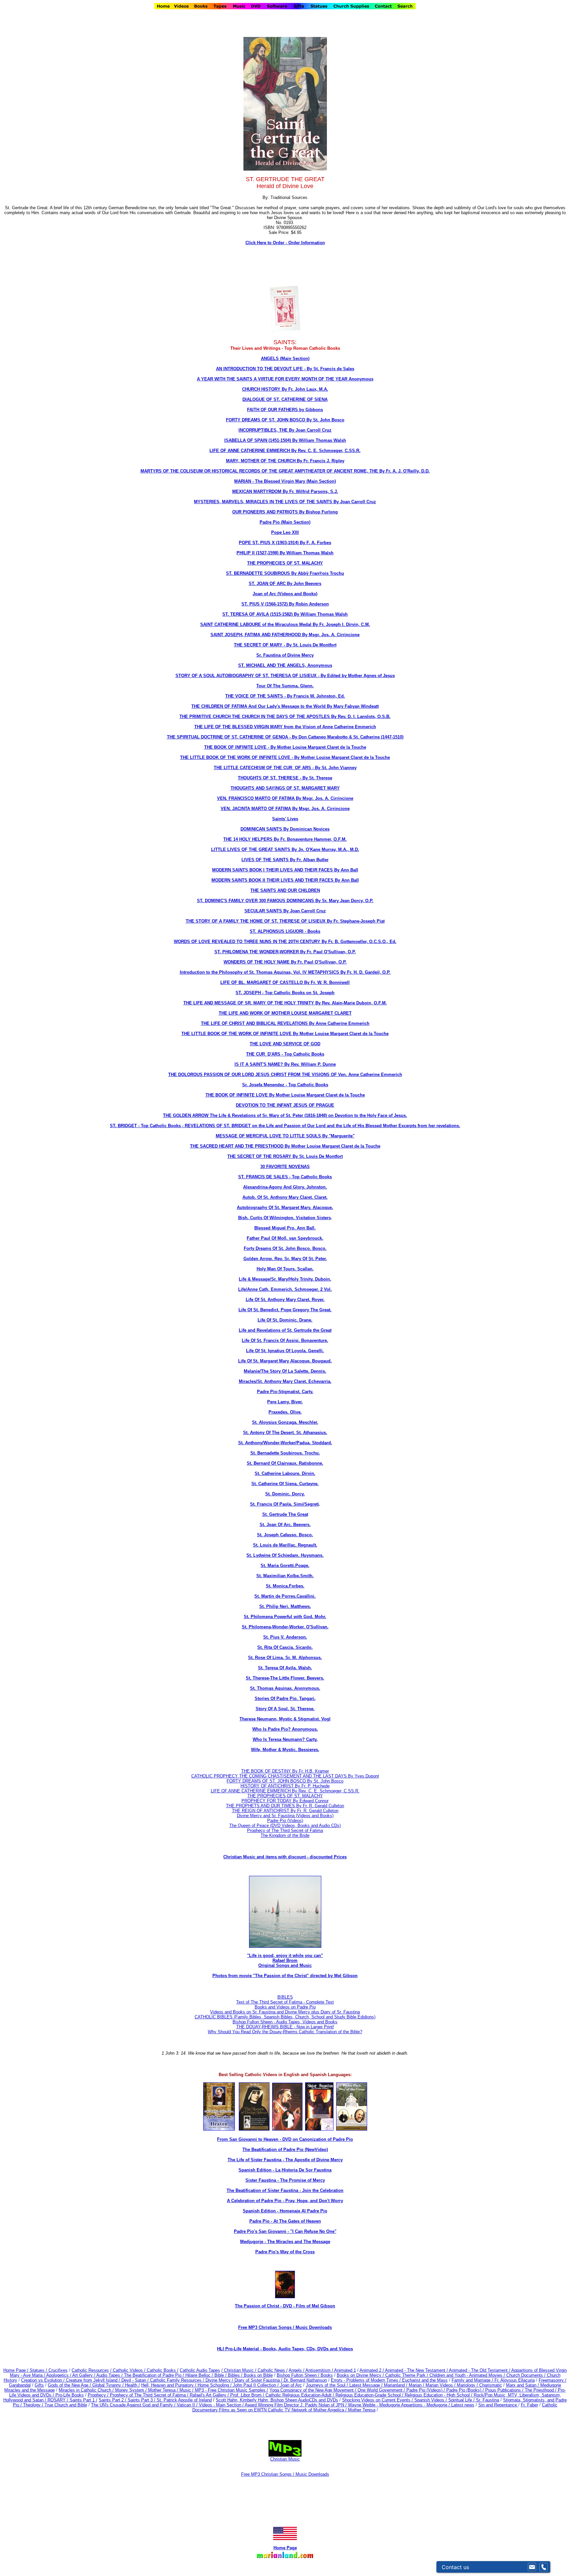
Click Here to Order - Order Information (285, 243)
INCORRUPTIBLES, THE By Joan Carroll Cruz (285, 430)
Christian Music (285, 2459)
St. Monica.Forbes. (285, 1586)
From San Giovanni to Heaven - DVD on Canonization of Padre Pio (285, 2139)
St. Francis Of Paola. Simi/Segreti (285, 1504)
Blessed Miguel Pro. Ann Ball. (285, 1228)
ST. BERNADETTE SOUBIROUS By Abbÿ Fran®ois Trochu (285, 573)
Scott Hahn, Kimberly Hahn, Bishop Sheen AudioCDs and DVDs (277, 2400)
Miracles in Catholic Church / (87, 2390)
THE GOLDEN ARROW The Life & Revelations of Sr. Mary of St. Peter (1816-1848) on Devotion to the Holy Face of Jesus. (285, 1115)
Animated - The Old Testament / (480, 2370)
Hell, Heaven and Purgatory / (169, 2385)
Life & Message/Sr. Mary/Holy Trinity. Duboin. (285, 1279)
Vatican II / (188, 2405)
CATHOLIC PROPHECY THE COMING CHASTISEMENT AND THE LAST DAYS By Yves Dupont (285, 1776)
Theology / (34, 2405)
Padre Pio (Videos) (285, 1821)
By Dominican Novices (306, 829)
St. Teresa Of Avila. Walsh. (285, 1668)
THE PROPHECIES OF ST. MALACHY (285, 563)
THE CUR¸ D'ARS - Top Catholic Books (285, 1054)
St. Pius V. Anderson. (285, 1637)
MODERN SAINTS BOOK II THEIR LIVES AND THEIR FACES (273, 880)
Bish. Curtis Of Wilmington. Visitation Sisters (285, 1218)
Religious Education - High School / (439, 2395)
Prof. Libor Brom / (248, 2395)
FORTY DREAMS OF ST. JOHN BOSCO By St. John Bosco (285, 420)
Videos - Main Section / (222, 2405)
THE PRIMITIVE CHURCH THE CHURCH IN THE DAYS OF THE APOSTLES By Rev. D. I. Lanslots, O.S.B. (285, 717)
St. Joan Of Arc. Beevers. (285, 1525)
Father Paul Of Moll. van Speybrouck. (285, 1238)
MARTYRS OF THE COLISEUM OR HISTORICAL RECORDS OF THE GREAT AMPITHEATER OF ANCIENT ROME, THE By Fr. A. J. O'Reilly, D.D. (285, 471)
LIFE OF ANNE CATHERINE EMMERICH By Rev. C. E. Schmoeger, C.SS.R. (285, 451)
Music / (187, 2390)
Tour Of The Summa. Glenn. (285, 686)
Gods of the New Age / (70, 2385)
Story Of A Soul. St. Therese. (285, 1709)
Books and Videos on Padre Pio (285, 2007)
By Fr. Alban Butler (309, 860)
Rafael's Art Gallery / (210, 2395)
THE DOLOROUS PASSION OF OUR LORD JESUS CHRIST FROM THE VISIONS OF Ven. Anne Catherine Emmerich (285, 1075)
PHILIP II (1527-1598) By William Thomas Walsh (285, 553)
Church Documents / (526, 2375)
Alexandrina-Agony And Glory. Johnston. (285, 1187)
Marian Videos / (441, 2385)
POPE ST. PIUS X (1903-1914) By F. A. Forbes (285, 543)
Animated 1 (345, 2370)
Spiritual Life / (462, 2400)
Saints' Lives (285, 819)
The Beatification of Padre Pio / (155, 2375)
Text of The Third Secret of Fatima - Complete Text (285, 2002)
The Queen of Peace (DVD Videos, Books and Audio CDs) (285, 1826)
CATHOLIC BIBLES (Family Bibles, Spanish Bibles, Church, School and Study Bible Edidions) (285, 2017)
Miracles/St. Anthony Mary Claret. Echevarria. (285, 1381)
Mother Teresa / (164, 2390)
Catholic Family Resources (176, 2380)
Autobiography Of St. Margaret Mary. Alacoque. (285, 1207)
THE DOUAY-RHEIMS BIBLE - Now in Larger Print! (285, 2027)
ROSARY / (59, 2400)
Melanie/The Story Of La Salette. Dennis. (285, 1371)
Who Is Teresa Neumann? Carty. (285, 1739)
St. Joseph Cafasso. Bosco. (285, 1535)
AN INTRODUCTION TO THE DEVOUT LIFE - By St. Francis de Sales (285, 369)
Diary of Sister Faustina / (259, 2380)
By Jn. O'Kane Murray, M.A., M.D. (325, 849)
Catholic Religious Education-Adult (299, 2395)
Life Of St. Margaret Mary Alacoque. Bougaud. (285, 1361)
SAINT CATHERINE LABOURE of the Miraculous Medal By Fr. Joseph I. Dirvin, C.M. (285, 624)
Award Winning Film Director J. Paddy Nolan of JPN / (296, 2405)
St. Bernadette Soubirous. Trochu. (285, 1453)
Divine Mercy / (220, 2380)
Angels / (297, 2370)
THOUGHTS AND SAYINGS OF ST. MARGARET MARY (285, 788)
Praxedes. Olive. (285, 1412)
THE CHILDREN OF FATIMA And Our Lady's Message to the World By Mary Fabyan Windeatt (285, 706)
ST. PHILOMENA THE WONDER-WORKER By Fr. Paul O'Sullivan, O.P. (285, 952)
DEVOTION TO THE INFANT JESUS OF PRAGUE (285, 1105)
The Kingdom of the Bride (285, 1835)
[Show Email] (532, 2567)
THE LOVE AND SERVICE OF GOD (285, 1044)
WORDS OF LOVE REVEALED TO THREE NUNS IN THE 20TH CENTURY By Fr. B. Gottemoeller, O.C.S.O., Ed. (285, 942)
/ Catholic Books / (161, 2370)
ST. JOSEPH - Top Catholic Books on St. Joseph (285, 993)
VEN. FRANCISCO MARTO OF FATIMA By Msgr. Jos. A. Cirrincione (285, 798)
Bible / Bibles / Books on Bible (243, 2375)
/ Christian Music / (239, 2370)
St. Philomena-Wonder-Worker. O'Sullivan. (285, 1627)
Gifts (39, 2385)
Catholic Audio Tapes (200, 2370)
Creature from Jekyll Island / (94, 2380)
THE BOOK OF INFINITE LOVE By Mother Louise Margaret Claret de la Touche (285, 1095)
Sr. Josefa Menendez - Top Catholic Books (285, 1085)
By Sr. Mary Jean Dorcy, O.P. (344, 901)
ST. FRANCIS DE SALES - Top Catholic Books (285, 1177)
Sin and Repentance (498, 2405)
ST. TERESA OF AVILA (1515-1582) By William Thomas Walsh (285, 614)
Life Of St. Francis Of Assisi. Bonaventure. (285, 1340)
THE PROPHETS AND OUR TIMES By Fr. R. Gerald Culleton (285, 1806)
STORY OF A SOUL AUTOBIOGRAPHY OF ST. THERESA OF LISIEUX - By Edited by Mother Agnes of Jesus (285, 676)
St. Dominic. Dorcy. (285, 1494)
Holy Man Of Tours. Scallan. (285, 1269)
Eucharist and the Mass (425, 2380)
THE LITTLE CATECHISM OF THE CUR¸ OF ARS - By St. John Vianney (285, 768)
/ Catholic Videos (127, 2370)
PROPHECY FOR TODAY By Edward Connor (285, 1801)
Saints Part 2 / (112, 2400)
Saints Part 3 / (142, 2400)
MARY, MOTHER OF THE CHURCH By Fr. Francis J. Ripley (285, 461)
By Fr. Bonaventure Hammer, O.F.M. (310, 839)
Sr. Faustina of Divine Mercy (285, 655)
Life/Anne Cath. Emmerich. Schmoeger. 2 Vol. (285, 1289)
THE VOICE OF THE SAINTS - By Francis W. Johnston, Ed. (285, 696)
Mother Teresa (362, 2410)
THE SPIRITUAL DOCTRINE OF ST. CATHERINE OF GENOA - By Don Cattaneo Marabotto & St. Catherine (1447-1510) (285, 737)
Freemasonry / (553, 2380)
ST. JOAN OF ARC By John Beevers (285, 584)
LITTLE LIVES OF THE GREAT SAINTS (251, 849)
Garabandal (20, 2385)
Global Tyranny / (109, 2385)
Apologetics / (59, 2375)
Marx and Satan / (523, 2385)
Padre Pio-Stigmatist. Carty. (285, 1392)
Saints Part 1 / (83, 2400)
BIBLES (285, 1997)
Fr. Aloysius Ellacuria (515, 2380)
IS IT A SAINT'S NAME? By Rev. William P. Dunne (285, 1064)
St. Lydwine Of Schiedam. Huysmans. (285, 1555)
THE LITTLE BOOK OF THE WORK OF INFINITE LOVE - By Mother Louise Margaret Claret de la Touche (285, 757)
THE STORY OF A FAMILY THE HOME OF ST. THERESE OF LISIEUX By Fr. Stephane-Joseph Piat (285, 921)
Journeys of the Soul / (328, 2385)
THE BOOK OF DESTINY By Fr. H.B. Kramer (285, 1771)
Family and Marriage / (473, 2380)
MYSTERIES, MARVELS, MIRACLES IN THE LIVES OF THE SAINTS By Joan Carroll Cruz (285, 502)
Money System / (132, 2390)
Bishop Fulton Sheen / (299, 2375)
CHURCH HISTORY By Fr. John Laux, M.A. (285, 389)
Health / (132, 2385)
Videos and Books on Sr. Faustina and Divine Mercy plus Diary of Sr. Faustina (285, 2012)
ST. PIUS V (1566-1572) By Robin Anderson (285, 604)
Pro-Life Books (70, 2395)
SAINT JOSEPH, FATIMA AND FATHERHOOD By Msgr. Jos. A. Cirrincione (285, 635)
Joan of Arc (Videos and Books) (285, 594)
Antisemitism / (320, 2370)
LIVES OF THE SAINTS (266, 860)
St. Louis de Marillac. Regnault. (285, 1545)
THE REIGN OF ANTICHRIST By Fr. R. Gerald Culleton (285, 1811)
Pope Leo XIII (285, 532)
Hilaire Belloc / (199, 2375)
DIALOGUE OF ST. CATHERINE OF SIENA (285, 399)
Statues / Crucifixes (49, 2370)
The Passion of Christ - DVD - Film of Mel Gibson (285, 2306)
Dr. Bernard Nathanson (305, 2380)
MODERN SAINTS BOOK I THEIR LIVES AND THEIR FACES (273, 870)
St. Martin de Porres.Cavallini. (285, 1596)
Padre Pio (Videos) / (426, 2390)
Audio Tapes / (110, 2375)
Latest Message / (367, 2385)
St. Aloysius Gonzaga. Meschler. (285, 1422)
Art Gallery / (84, 2375)
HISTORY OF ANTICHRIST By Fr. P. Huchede (285, 1786)
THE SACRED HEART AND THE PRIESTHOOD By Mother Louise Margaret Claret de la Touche (285, 1146)
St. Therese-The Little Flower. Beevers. (285, 1678)
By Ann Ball (346, 870)
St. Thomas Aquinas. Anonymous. (285, 1688)
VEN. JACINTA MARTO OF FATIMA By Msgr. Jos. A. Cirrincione (285, 809)
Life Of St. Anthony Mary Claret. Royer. (285, 1300)
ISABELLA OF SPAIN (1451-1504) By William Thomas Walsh (285, 440)
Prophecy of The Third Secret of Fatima (285, 1830)
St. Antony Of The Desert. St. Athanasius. (285, 1433)
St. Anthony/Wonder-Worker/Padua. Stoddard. (285, 1443)
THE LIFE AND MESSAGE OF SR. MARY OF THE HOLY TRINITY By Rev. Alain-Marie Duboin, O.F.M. (285, 1003)
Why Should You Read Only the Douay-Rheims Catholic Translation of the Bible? (285, 2032)
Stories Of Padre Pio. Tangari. (285, 1698)
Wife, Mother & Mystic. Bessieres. (285, 1750)
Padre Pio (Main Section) (285, 522)
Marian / (417, 2385)
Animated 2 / (372, 2370)
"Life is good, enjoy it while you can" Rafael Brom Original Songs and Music (285, 1960)
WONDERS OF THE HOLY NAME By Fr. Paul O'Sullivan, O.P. (285, 962)
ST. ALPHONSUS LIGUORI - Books (285, 931)
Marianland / (396, 2385)
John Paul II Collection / (256, 2385)
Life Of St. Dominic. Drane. (285, 1320)
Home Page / (16, 2370)
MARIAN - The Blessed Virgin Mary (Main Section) (285, 481)
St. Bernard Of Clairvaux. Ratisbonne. (285, 1463)
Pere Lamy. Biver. (285, 1402)
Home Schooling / (215, 2385)
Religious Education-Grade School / (370, 2395)
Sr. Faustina (488, 2400)
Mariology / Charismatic (479, 2385)
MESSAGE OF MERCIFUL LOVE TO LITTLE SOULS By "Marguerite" (285, 1136)
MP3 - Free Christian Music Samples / (232, 2390)
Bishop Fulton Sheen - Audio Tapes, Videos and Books (285, 2022)
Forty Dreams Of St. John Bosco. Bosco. (285, 1248)
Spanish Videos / (431, 2400)
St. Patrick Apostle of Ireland (184, 2400)
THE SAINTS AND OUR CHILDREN (285, 890)
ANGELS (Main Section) (285, 359)
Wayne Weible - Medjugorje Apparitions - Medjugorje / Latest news (411, 2405)
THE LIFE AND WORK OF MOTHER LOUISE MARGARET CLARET (285, 1013)
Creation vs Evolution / (44, 2380)
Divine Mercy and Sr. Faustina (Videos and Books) (285, 1816)
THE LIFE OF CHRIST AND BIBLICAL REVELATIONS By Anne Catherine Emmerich (285, 1023)
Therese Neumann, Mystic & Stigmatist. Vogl (285, 1719)
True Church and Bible (66, 2405)
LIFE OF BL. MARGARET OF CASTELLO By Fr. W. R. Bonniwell (285, 982)
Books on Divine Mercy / (361, 2375)
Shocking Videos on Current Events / (378, 2400)
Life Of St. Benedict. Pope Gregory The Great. (285, 1310)
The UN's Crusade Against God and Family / (134, 2405)
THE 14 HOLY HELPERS (249, 839)
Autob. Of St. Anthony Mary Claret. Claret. (285, 1197)
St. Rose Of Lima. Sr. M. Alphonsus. (285, 1658)
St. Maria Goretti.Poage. (285, 1565)
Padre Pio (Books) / (466, 2390)
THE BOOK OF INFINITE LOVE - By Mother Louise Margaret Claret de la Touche (285, 747)
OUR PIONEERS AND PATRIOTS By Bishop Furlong (285, 512)
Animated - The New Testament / (417, 2370)
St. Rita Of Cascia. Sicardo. (285, 1647)
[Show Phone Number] (544, 2567)
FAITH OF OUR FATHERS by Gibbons (285, 410)
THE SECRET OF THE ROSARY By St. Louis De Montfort (285, 1156)
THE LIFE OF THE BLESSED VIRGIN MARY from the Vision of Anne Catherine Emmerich (285, 727)
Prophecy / (99, 2395)
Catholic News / (273, 2370)
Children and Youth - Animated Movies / (468, 2375)
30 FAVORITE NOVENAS (285, 1167)
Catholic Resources (90, 2370)
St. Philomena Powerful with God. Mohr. (285, 1617)
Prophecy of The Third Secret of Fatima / (150, 2395)
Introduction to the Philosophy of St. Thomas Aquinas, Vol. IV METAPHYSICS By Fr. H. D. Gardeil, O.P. (285, 972)
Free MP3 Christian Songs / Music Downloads (285, 2474)
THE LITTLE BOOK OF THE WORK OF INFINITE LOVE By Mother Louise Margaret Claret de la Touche (285, 1034)
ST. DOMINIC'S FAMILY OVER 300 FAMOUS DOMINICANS (256, 901)
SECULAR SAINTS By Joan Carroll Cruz (285, 911)
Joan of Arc (291, 2385)
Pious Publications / (505, 2390)
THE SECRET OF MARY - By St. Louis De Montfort (285, 645)
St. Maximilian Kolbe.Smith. (285, 1576)
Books (327, 2375)
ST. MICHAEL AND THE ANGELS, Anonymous (285, 665)
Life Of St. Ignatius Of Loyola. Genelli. (285, 1351)
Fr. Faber (529, 2405)
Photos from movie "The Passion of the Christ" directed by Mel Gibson (285, 1976)
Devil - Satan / (136, 2380)
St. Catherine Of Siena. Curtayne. (285, 1484)
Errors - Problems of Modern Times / (366, 2380)
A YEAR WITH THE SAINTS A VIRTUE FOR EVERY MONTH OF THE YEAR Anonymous (285, 379)
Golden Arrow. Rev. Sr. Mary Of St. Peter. (285, 1259)
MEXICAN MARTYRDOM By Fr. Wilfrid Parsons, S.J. (285, 491)
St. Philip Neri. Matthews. (285, 1606)
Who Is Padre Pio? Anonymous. (285, 1729)
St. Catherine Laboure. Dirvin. (285, 1473)
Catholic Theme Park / (407, 2375)
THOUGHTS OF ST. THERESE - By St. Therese (285, 778)
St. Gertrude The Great (285, 1514)
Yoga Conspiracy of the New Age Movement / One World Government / (338, 2390)
